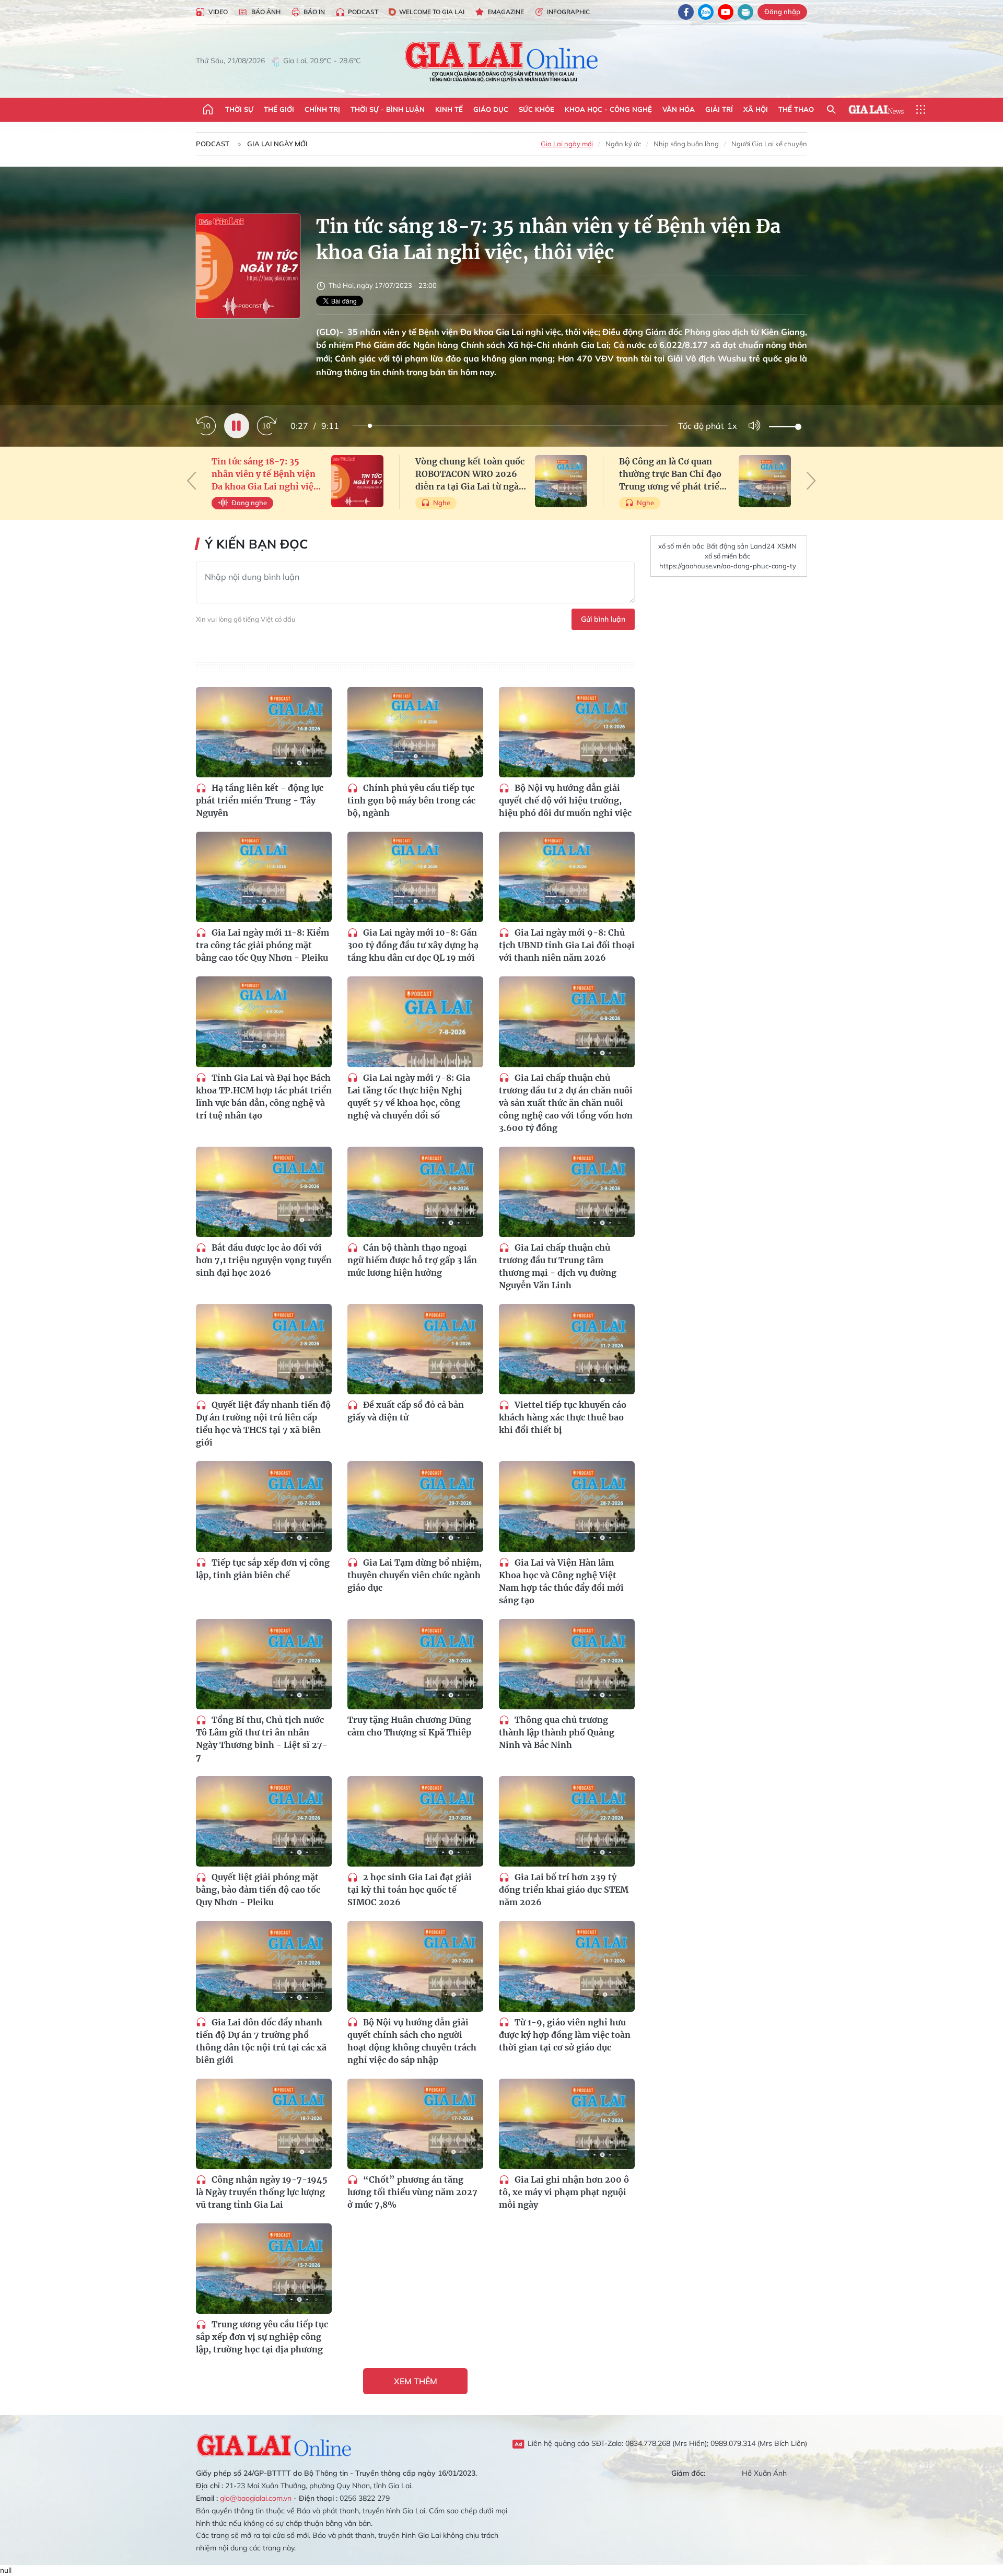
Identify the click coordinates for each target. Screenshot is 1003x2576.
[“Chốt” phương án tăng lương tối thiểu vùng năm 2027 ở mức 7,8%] (415, 2124)
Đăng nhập (782, 11)
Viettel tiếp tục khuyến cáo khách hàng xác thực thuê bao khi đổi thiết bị (563, 1417)
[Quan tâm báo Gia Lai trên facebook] (686, 12)
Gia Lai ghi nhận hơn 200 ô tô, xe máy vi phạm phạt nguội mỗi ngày (564, 2192)
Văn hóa (679, 109)
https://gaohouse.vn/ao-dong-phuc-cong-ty (728, 566)
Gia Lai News (876, 110)
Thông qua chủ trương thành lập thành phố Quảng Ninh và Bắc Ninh (557, 1732)
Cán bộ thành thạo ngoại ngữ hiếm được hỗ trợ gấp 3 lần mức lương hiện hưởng (412, 1260)
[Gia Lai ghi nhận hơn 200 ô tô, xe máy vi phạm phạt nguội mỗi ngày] (567, 2124)
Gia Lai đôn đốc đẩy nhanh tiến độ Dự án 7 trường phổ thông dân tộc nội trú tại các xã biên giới (261, 2041)
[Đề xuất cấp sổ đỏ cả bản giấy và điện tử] (415, 1349)
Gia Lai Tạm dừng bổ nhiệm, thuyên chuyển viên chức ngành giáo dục (415, 1575)
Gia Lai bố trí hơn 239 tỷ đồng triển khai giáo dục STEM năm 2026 (564, 1890)
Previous (192, 481)
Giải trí (719, 109)
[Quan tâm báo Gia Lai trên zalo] (706, 12)
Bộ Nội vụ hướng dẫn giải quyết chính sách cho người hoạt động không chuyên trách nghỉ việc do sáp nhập (412, 2041)
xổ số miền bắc (681, 546)
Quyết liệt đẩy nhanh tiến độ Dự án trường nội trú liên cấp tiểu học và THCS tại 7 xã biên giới (263, 1424)
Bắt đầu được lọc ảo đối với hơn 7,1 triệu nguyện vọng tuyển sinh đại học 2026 (264, 1260)
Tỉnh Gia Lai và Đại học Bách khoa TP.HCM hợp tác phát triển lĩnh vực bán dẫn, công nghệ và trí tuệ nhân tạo (264, 1097)
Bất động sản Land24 (740, 546)
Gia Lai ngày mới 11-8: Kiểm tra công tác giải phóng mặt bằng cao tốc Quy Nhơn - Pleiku (263, 945)
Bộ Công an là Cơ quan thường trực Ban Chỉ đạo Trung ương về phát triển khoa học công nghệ (672, 474)
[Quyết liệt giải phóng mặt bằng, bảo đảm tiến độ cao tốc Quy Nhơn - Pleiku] (264, 1821)
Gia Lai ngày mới (277, 144)
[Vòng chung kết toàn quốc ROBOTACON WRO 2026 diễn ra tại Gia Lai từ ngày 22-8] (561, 481)
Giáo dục (491, 109)
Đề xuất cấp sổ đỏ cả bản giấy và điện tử (406, 1411)
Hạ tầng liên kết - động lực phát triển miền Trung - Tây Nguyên (260, 800)
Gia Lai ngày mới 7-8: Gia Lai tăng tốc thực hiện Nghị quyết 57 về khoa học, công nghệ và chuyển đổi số (409, 1097)
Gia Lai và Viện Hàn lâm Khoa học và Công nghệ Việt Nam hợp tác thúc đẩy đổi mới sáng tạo (561, 1581)
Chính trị (322, 109)
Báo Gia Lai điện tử (502, 61)
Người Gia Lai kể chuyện (769, 144)
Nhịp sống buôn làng (686, 144)
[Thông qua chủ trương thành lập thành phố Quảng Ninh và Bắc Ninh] (567, 1664)
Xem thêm (416, 2381)
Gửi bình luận (603, 619)
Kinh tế (449, 109)
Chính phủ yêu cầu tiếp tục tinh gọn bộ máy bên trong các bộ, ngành (411, 800)
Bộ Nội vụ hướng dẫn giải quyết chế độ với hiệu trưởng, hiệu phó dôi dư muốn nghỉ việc (565, 800)
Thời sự (239, 109)
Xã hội (756, 109)
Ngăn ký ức (623, 144)
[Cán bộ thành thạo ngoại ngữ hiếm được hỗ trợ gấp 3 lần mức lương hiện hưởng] (415, 1192)
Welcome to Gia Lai (432, 12)
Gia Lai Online (274, 2444)
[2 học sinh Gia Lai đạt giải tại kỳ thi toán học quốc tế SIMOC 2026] (415, 1821)
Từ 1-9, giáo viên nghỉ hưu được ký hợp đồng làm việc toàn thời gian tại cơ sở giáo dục (565, 2035)
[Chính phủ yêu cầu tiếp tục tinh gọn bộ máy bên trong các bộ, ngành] (415, 732)
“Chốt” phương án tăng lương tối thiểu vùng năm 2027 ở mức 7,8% (412, 2192)
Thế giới (279, 109)
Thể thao (796, 109)
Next (811, 481)
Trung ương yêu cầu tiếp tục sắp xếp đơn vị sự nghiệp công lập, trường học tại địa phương (262, 2337)
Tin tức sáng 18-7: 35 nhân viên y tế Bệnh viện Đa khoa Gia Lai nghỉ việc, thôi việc (266, 474)
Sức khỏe (537, 109)
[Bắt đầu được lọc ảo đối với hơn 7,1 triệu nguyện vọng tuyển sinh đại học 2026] (264, 1192)
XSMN (787, 546)
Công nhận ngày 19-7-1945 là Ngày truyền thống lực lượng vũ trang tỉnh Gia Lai (262, 2192)
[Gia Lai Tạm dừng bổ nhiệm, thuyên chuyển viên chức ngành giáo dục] (415, 1506)
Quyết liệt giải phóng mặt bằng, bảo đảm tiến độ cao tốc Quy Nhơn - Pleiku (258, 1890)
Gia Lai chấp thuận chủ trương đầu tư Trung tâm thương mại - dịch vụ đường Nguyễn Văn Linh (558, 1266)
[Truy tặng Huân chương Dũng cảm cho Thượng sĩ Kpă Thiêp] (415, 1664)
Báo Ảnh (266, 12)
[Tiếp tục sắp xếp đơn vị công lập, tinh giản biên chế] (264, 1506)
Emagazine (506, 12)
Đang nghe (249, 503)
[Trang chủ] (208, 110)
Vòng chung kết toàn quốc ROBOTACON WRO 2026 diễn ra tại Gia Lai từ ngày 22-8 (470, 474)
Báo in (314, 12)
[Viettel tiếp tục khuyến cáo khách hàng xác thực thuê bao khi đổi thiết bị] (567, 1349)
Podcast (363, 12)
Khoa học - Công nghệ (608, 109)
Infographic (568, 12)
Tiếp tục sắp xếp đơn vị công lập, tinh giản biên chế (263, 1569)
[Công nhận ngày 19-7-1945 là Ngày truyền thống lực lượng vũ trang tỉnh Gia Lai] (264, 2124)
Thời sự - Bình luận (388, 109)
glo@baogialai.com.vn (256, 2498)
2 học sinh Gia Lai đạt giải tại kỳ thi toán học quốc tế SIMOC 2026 (410, 1890)
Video (218, 12)
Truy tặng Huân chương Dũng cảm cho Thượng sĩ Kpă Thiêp (409, 1726)
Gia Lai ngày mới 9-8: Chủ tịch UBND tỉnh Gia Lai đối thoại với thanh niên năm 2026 (567, 945)
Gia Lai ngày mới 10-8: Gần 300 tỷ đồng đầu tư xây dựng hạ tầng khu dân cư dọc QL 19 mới (413, 945)
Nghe (442, 503)
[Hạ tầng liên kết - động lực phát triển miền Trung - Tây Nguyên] (264, 732)
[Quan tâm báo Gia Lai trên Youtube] (726, 12)
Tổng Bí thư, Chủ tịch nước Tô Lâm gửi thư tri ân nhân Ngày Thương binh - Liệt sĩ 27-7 (262, 1739)
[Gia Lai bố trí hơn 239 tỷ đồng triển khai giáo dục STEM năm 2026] (567, 1821)
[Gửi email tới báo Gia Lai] (745, 12)
